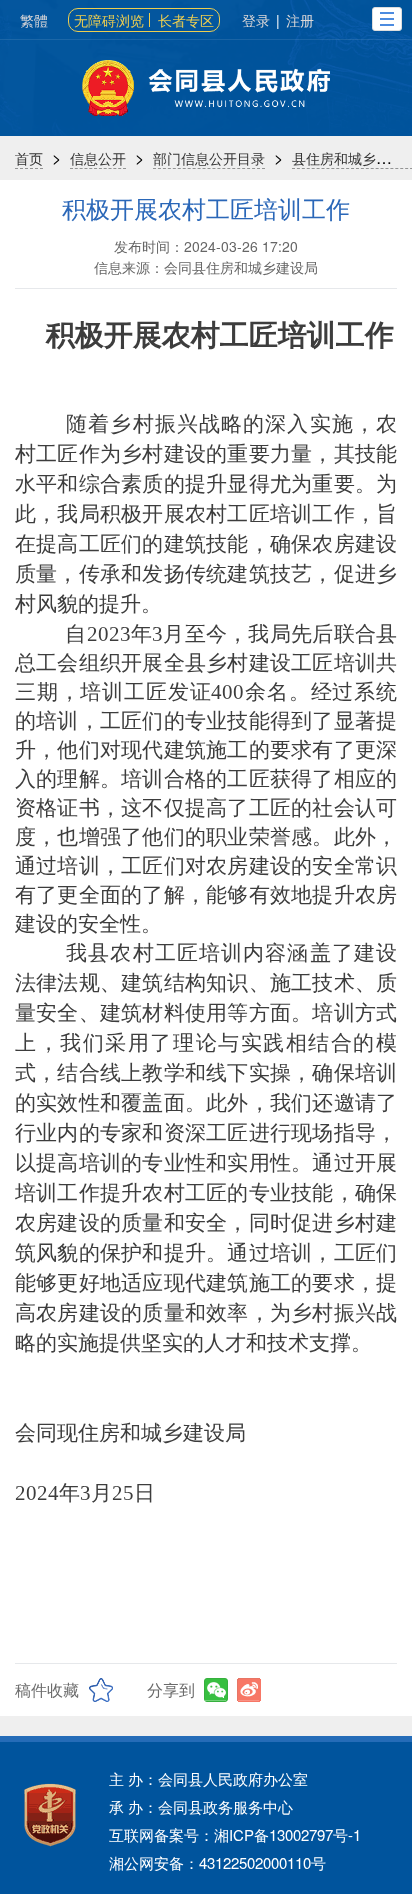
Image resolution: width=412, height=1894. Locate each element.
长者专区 (186, 20)
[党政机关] (50, 1815)
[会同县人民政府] (205, 88)
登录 (256, 20)
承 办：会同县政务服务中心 (201, 1806)
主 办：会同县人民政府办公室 (208, 1778)
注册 (300, 20)
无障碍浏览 (109, 20)
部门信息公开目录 (209, 158)
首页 (29, 158)
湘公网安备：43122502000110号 (217, 1862)
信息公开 (98, 158)
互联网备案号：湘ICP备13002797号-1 (235, 1834)
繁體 (34, 20)
